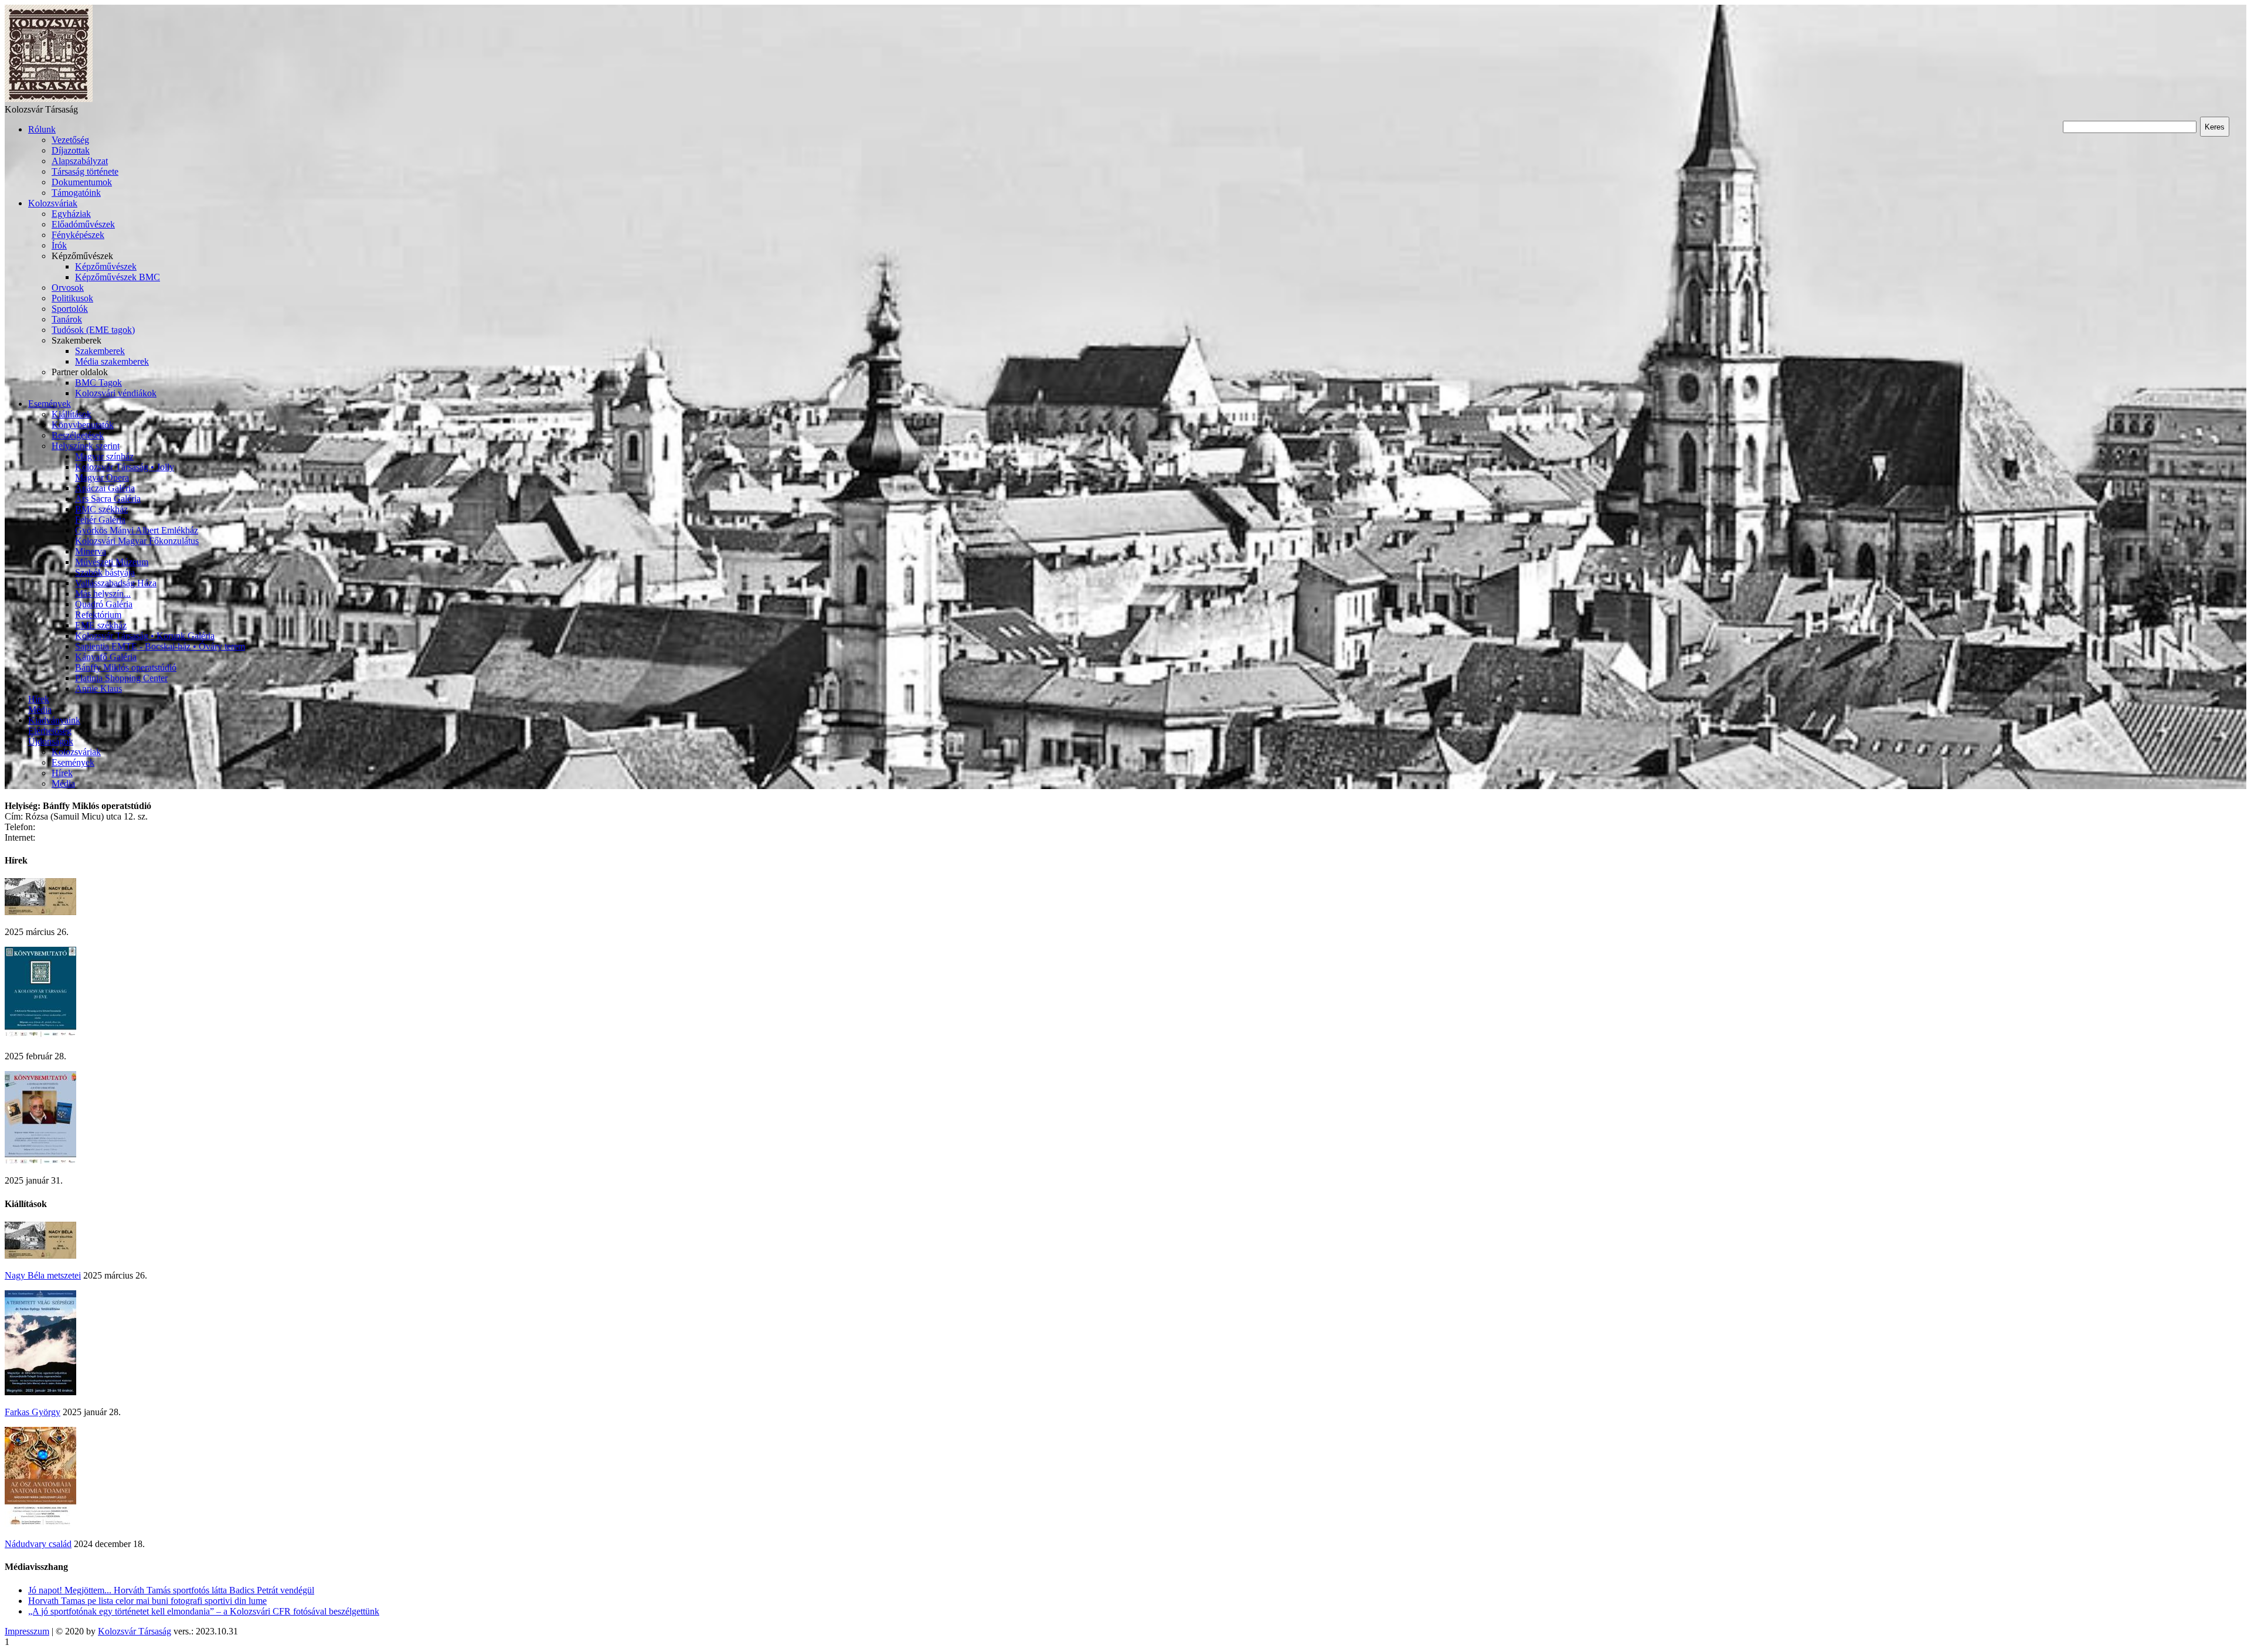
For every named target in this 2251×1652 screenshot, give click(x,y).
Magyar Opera (102, 477)
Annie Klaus (98, 689)
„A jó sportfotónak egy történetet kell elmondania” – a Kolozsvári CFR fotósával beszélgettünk (204, 1611)
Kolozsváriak (53, 203)
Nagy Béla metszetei (43, 1275)
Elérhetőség (50, 731)
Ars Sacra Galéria (108, 499)
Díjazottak (71, 150)
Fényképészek (78, 235)
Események (50, 404)
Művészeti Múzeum (112, 562)
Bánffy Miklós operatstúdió (126, 667)
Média (40, 710)
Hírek (39, 699)
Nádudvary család (38, 1544)
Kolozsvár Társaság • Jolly (125, 467)
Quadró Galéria (104, 604)
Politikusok (72, 298)
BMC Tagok (98, 383)
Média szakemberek (112, 361)
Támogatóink (76, 193)
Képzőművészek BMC (118, 277)
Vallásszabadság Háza (116, 583)
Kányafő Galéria (106, 657)
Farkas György (33, 1412)
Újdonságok (51, 741)
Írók (59, 245)
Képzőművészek (106, 266)
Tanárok (67, 319)
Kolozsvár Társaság (135, 1631)
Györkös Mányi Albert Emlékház (137, 530)
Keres (2215, 127)
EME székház (101, 625)
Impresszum (27, 1631)
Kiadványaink (54, 720)
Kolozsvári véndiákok (116, 393)
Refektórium (98, 615)
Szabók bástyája (105, 572)
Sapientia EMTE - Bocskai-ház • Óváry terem (160, 646)
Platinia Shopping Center (121, 678)
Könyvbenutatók (83, 425)
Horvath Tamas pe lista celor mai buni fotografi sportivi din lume (147, 1601)
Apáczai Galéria (105, 488)
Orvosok (68, 288)
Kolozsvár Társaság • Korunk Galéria (145, 636)
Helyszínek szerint (86, 446)
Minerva (91, 551)
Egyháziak (71, 214)
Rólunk (42, 129)
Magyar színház (104, 456)
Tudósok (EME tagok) (93, 330)
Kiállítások (72, 414)
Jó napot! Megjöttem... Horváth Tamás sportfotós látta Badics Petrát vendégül (171, 1590)
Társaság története (85, 171)
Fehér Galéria (100, 520)
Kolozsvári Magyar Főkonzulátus (137, 541)
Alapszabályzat (80, 161)
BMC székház (101, 509)
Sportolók (70, 309)
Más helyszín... (103, 594)
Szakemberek (100, 351)
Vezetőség (70, 140)
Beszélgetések (78, 435)
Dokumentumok (82, 182)
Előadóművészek (83, 224)
